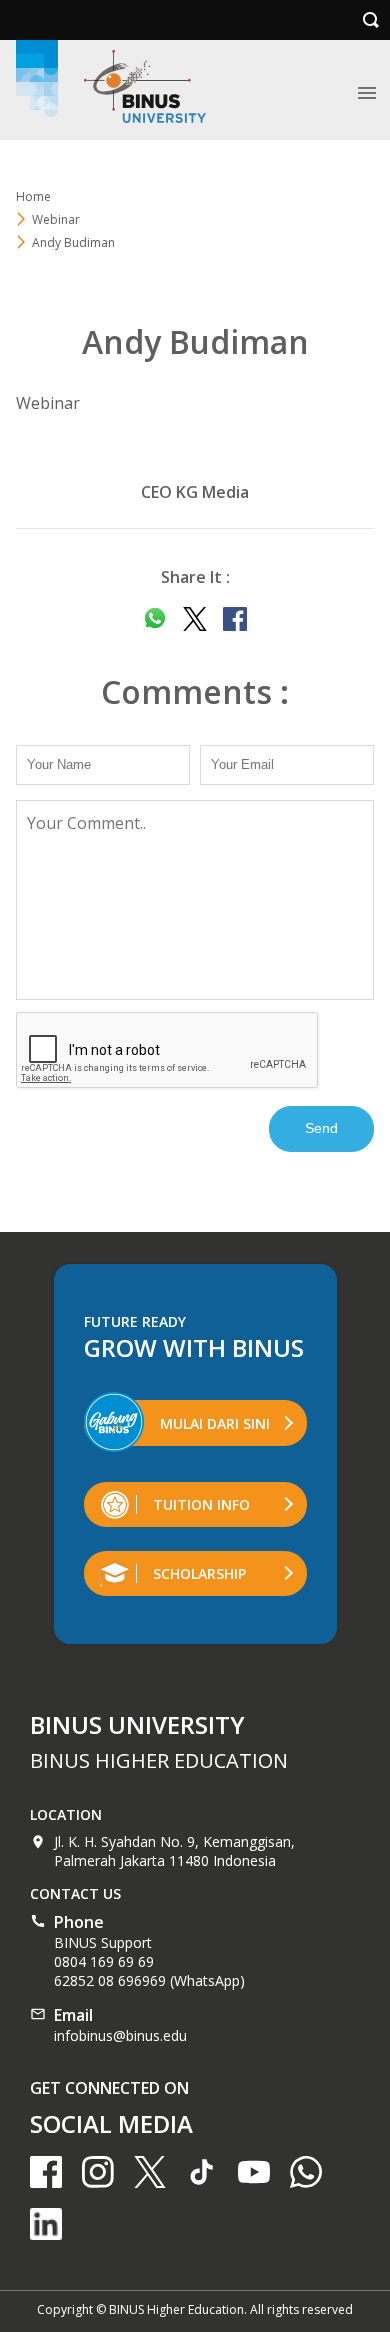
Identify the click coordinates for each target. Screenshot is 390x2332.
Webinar (56, 219)
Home (33, 196)
